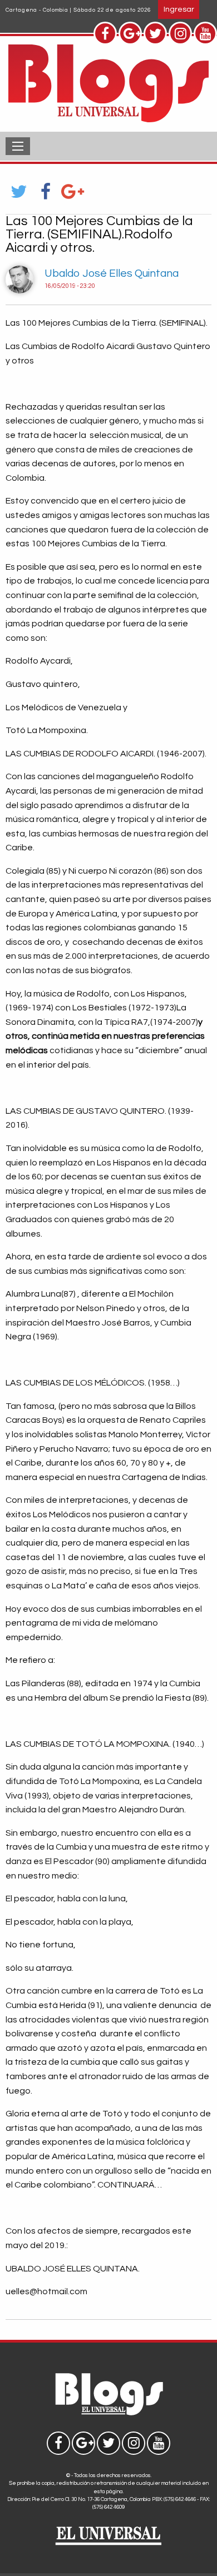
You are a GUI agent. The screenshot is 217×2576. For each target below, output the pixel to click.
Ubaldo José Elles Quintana (112, 273)
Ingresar (179, 9)
